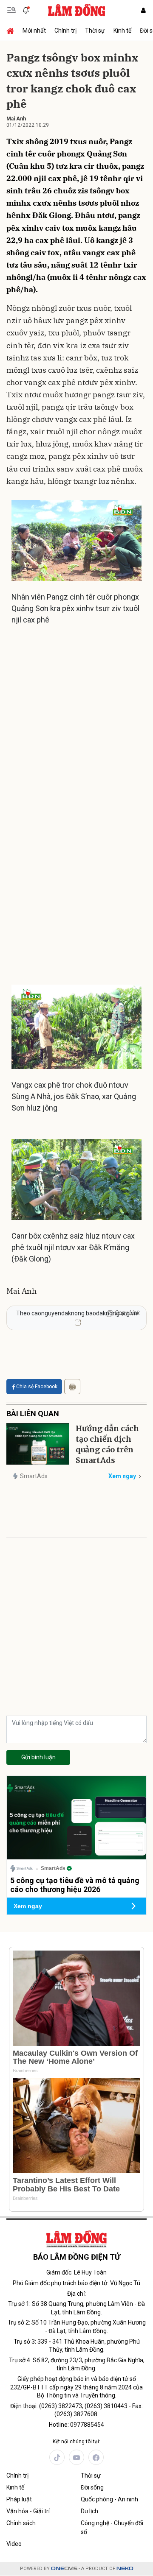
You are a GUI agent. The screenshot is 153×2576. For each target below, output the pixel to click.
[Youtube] (76, 2457)
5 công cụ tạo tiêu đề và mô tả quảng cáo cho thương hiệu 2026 (75, 1885)
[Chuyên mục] (11, 10)
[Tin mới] (26, 10)
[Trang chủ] (12, 31)
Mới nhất (34, 31)
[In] (72, 1387)
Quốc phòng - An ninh (109, 2499)
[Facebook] (96, 2457)
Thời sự (95, 31)
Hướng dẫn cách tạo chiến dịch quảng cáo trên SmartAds (107, 1444)
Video (14, 2544)
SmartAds (34, 1476)
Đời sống (92, 2487)
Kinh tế (122, 31)
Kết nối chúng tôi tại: (76, 2442)
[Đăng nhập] (143, 10)
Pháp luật (19, 2499)
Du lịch (89, 2511)
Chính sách (21, 2523)
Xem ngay (122, 1476)
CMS (64, 2569)
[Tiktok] (57, 2457)
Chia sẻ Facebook (37, 1387)
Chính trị (65, 31)
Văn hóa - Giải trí (28, 2511)
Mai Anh (16, 119)
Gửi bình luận (38, 1757)
